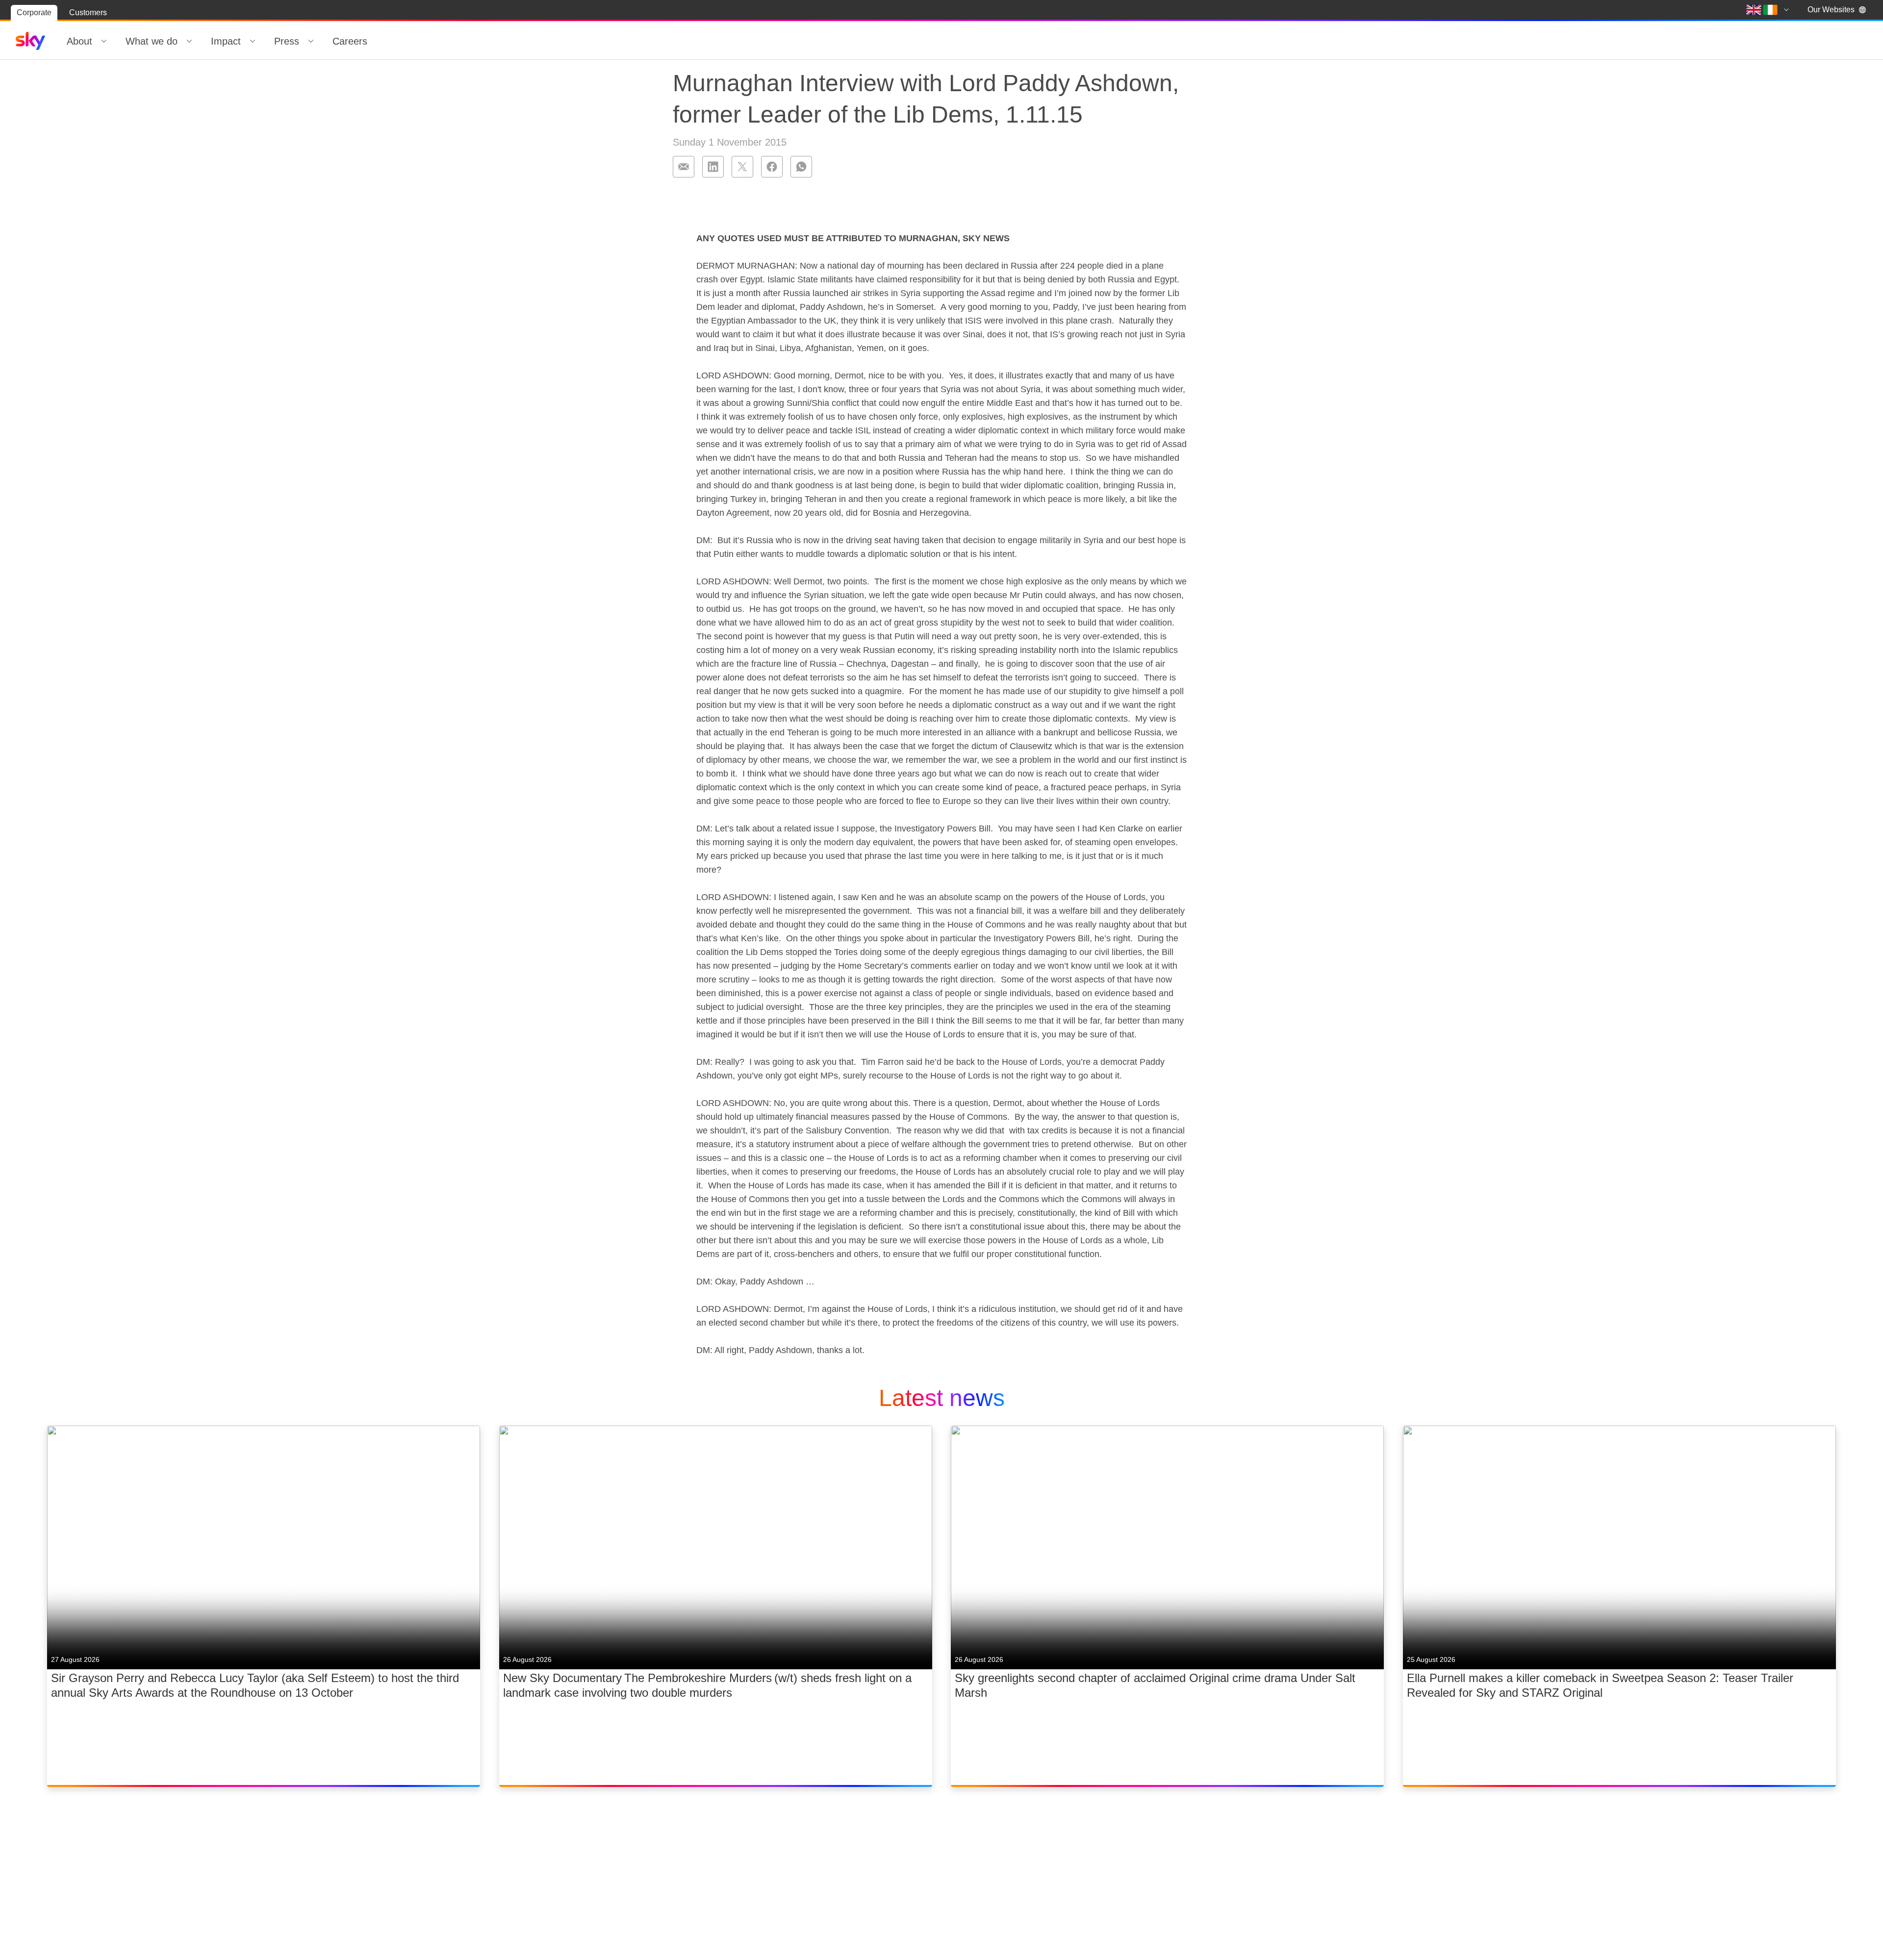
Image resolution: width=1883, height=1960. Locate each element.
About (79, 41)
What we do (152, 41)
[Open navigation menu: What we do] (189, 41)
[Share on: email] (684, 167)
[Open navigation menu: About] (104, 41)
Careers (350, 41)
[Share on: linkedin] (713, 167)
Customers (88, 13)
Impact (226, 41)
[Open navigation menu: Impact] (253, 41)
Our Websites (1831, 10)
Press (287, 41)
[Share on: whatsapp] (801, 167)
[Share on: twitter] (742, 167)
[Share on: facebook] (772, 167)
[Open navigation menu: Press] (311, 41)
